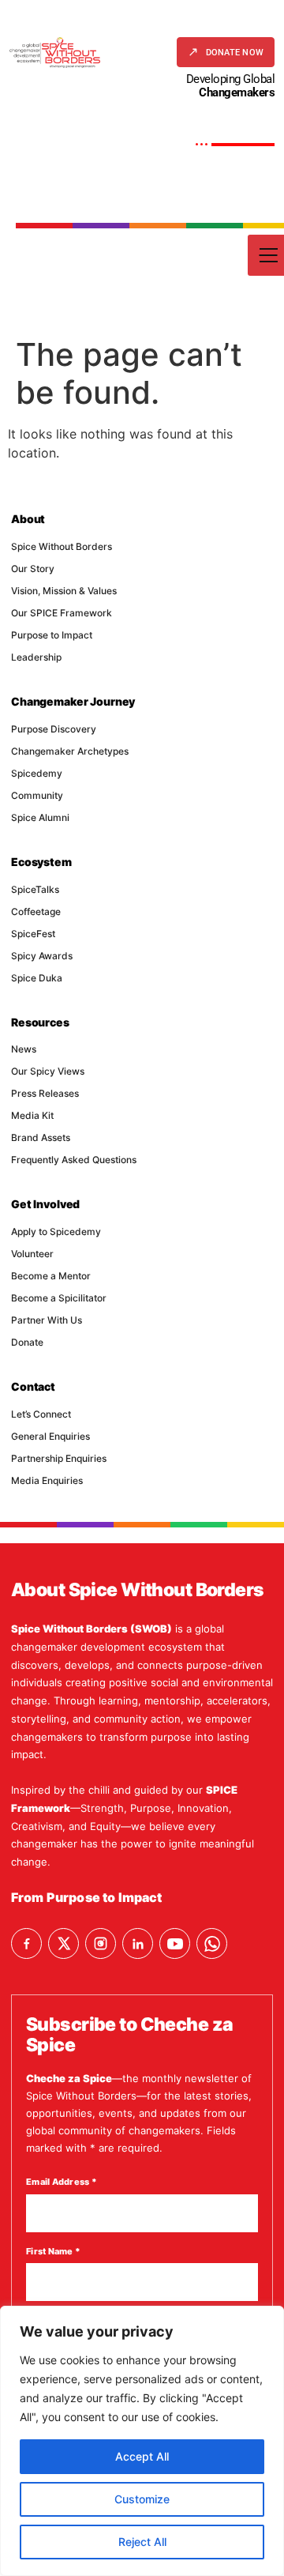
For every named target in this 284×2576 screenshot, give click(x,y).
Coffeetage (36, 911)
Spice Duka (37, 978)
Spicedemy (37, 773)
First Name (53, 2251)
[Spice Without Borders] (55, 53)
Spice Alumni (40, 817)
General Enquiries (50, 1436)
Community (37, 795)
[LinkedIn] (138, 1943)
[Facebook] (26, 1943)
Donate (27, 1342)
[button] (226, 52)
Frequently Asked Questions (74, 1160)
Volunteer (32, 1254)
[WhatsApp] (212, 1943)
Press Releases (45, 1093)
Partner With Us (47, 1320)
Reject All (142, 2542)
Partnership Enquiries (59, 1458)
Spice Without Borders (62, 546)
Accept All (142, 2456)
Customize (142, 2499)
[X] (64, 1943)
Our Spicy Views (48, 1071)
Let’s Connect (41, 1414)
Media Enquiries (47, 1480)
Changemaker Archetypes (70, 751)
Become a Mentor (51, 1276)
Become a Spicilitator (59, 1298)
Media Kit (32, 1115)
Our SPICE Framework (62, 613)
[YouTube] (175, 1943)
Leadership (36, 657)
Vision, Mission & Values (64, 591)
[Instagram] (101, 1943)
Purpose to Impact (52, 635)
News (24, 1049)
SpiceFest (33, 934)
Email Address (62, 2182)
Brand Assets (41, 1137)
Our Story (33, 569)
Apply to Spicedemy (56, 1232)
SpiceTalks (35, 889)
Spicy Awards (42, 956)
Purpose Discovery (54, 729)
